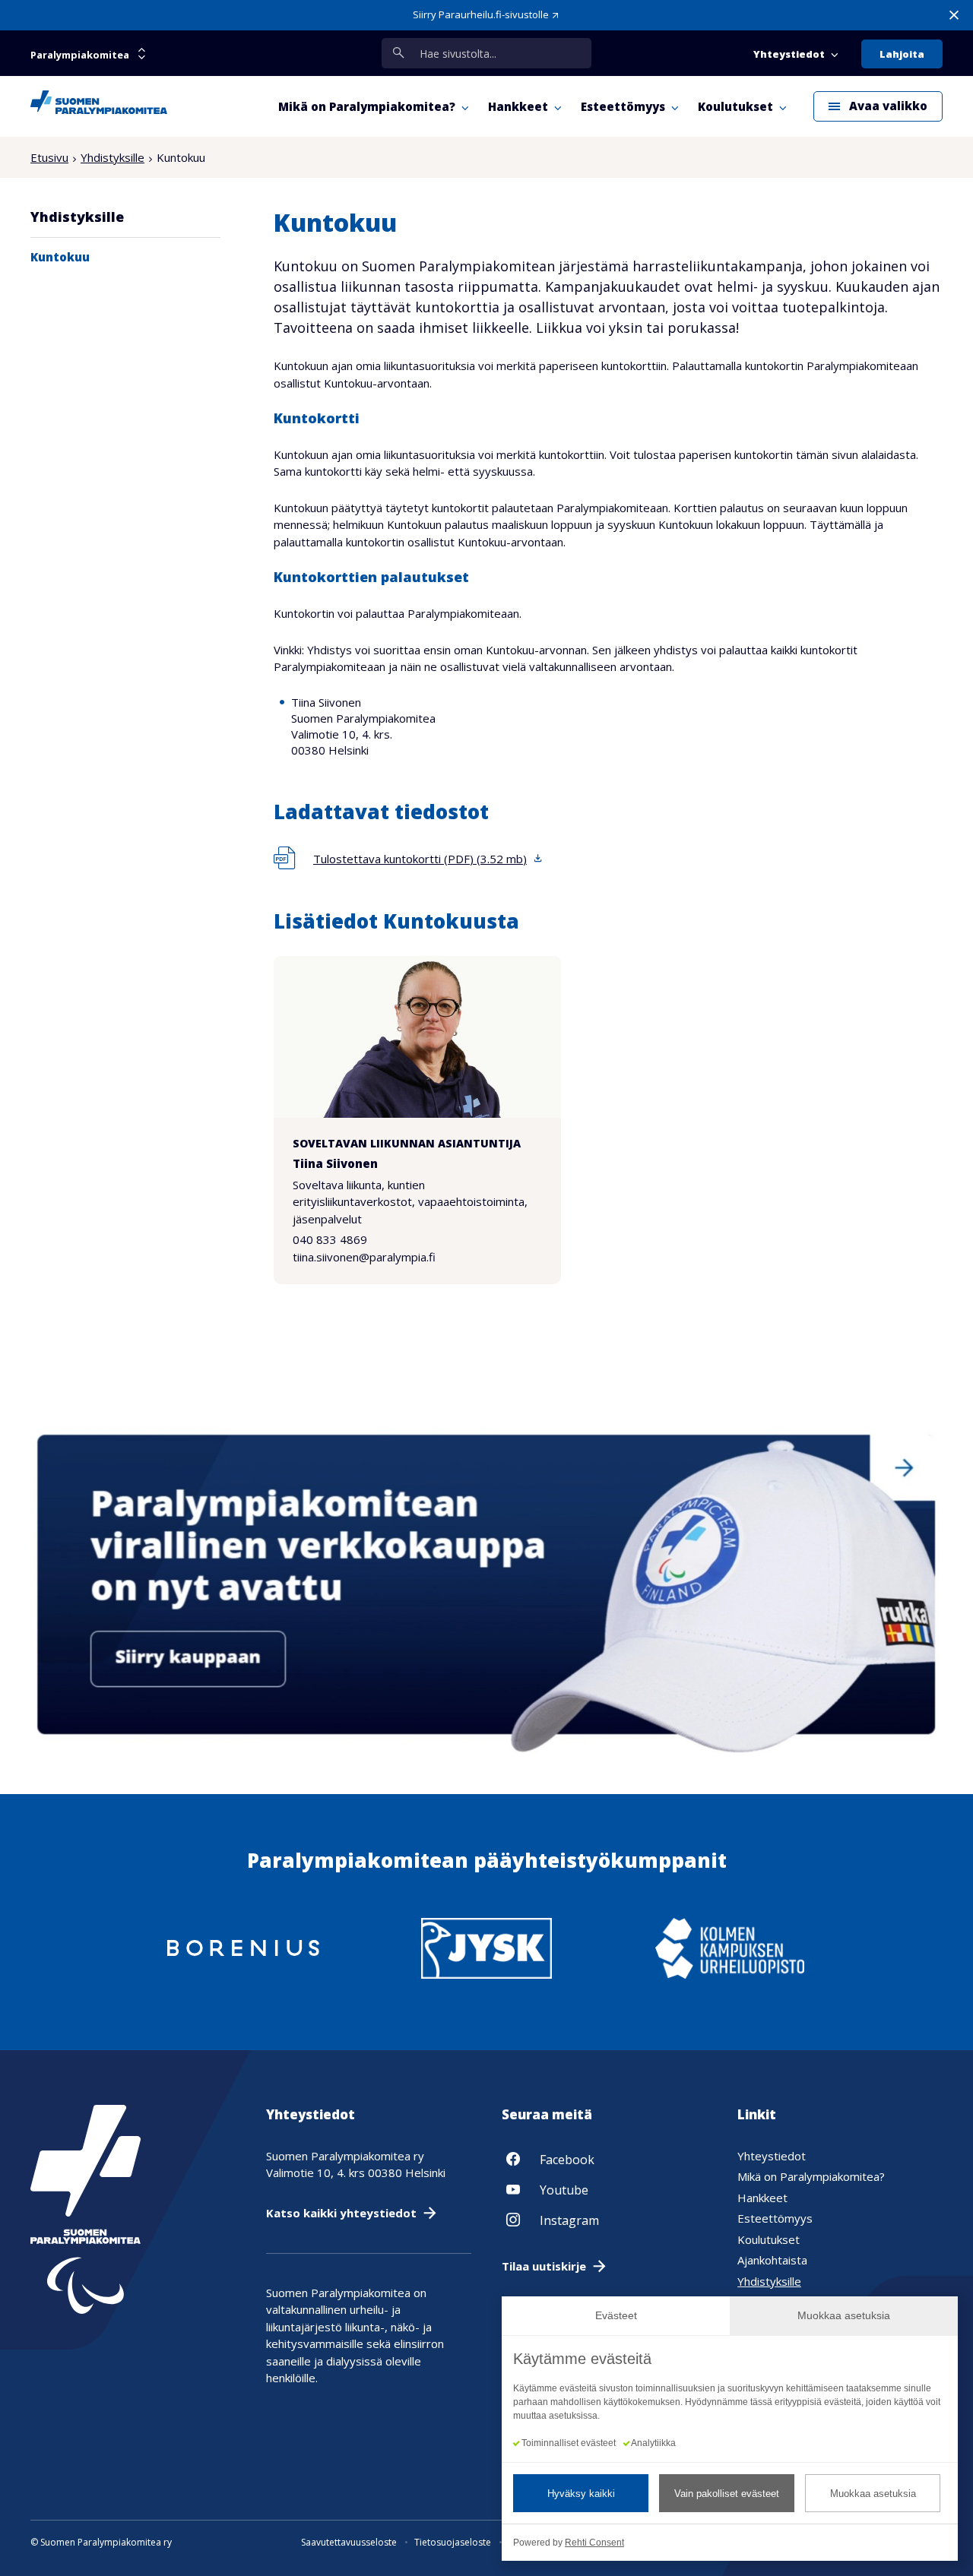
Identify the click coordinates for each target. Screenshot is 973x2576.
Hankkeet (762, 2198)
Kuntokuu (60, 257)
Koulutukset (769, 2239)
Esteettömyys (775, 2218)
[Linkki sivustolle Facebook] (604, 2159)
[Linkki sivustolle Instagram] (604, 2220)
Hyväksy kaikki (581, 2494)
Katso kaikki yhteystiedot (341, 2213)
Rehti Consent (594, 2543)
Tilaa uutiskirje (544, 2266)
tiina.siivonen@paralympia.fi (364, 1257)
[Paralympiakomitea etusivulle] (99, 106)
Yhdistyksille (113, 157)
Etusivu (49, 157)
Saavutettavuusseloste (349, 2542)
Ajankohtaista (772, 2260)
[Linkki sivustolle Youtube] (604, 2189)
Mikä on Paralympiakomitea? (811, 2176)
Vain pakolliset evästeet (727, 2494)
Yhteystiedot (772, 2156)
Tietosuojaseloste (453, 2542)
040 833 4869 (330, 1239)
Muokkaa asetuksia (873, 2494)
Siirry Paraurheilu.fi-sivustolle (481, 14)
